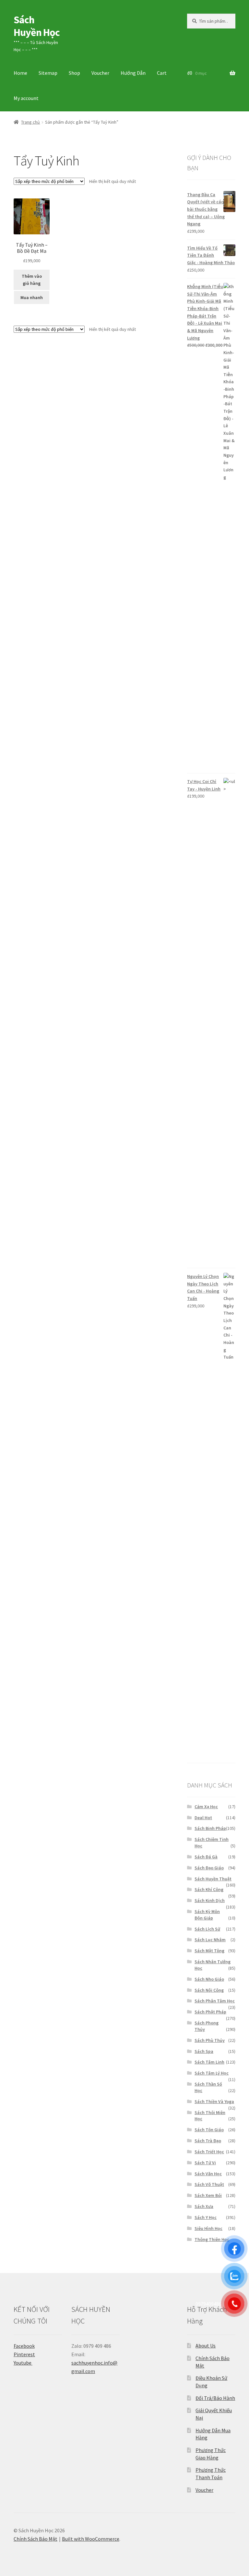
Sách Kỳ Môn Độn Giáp (207, 1915)
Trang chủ (30, 122)
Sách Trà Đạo (208, 2141)
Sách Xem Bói (208, 2195)
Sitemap (48, 73)
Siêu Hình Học (208, 2228)
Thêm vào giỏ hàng (32, 280)
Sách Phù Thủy (210, 2040)
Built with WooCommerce (91, 2539)
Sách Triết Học (209, 2152)
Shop (74, 73)
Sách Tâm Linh (209, 2062)
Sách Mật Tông (209, 1951)
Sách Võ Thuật (209, 2184)
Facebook (24, 2346)
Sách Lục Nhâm (210, 1940)
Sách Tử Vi (205, 2163)
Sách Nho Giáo (209, 1979)
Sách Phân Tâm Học (215, 2001)
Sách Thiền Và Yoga (214, 2101)
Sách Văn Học (208, 2174)
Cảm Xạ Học (206, 1807)
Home (20, 73)
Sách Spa (204, 2051)
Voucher (100, 73)
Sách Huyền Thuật (213, 1879)
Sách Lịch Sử (207, 1929)
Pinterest (24, 2354)
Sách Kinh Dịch (210, 1900)
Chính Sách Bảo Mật (36, 2539)
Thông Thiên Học (212, 2239)
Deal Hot (203, 1818)
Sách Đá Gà (206, 1857)
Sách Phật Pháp (210, 2012)
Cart (162, 73)
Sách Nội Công (209, 1990)
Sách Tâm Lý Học (212, 2073)
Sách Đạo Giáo (209, 1868)
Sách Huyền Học (37, 26)
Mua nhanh (32, 297)
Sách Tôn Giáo (209, 2130)
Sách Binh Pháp (210, 1828)
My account (26, 98)
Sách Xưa (204, 2206)
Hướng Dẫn (133, 73)
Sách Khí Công (209, 1889)
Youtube (23, 2363)
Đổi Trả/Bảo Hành (215, 2398)
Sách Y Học (206, 2217)
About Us (206, 2346)
